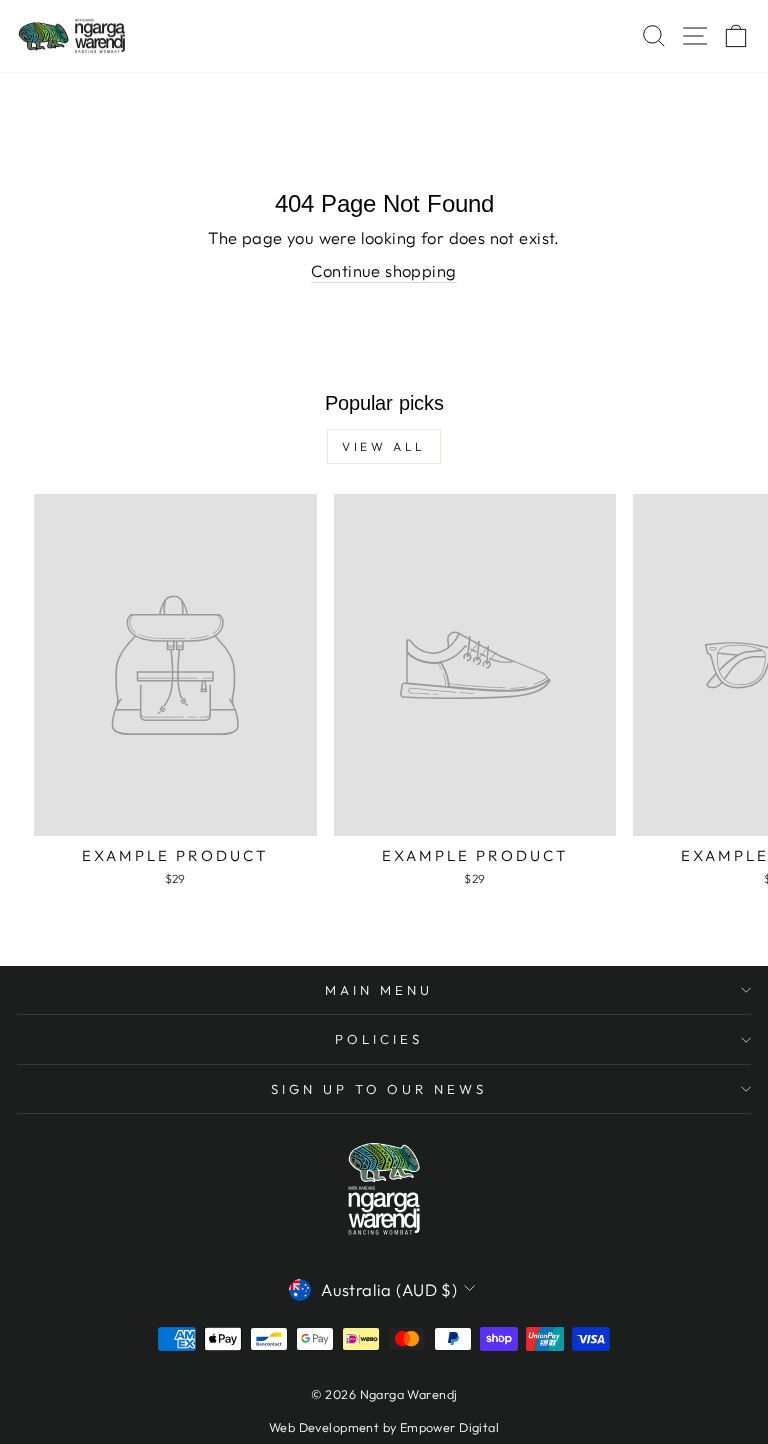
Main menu (379, 990)
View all (384, 446)
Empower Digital (449, 1427)
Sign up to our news (379, 1089)
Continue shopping (383, 270)
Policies (379, 1039)
